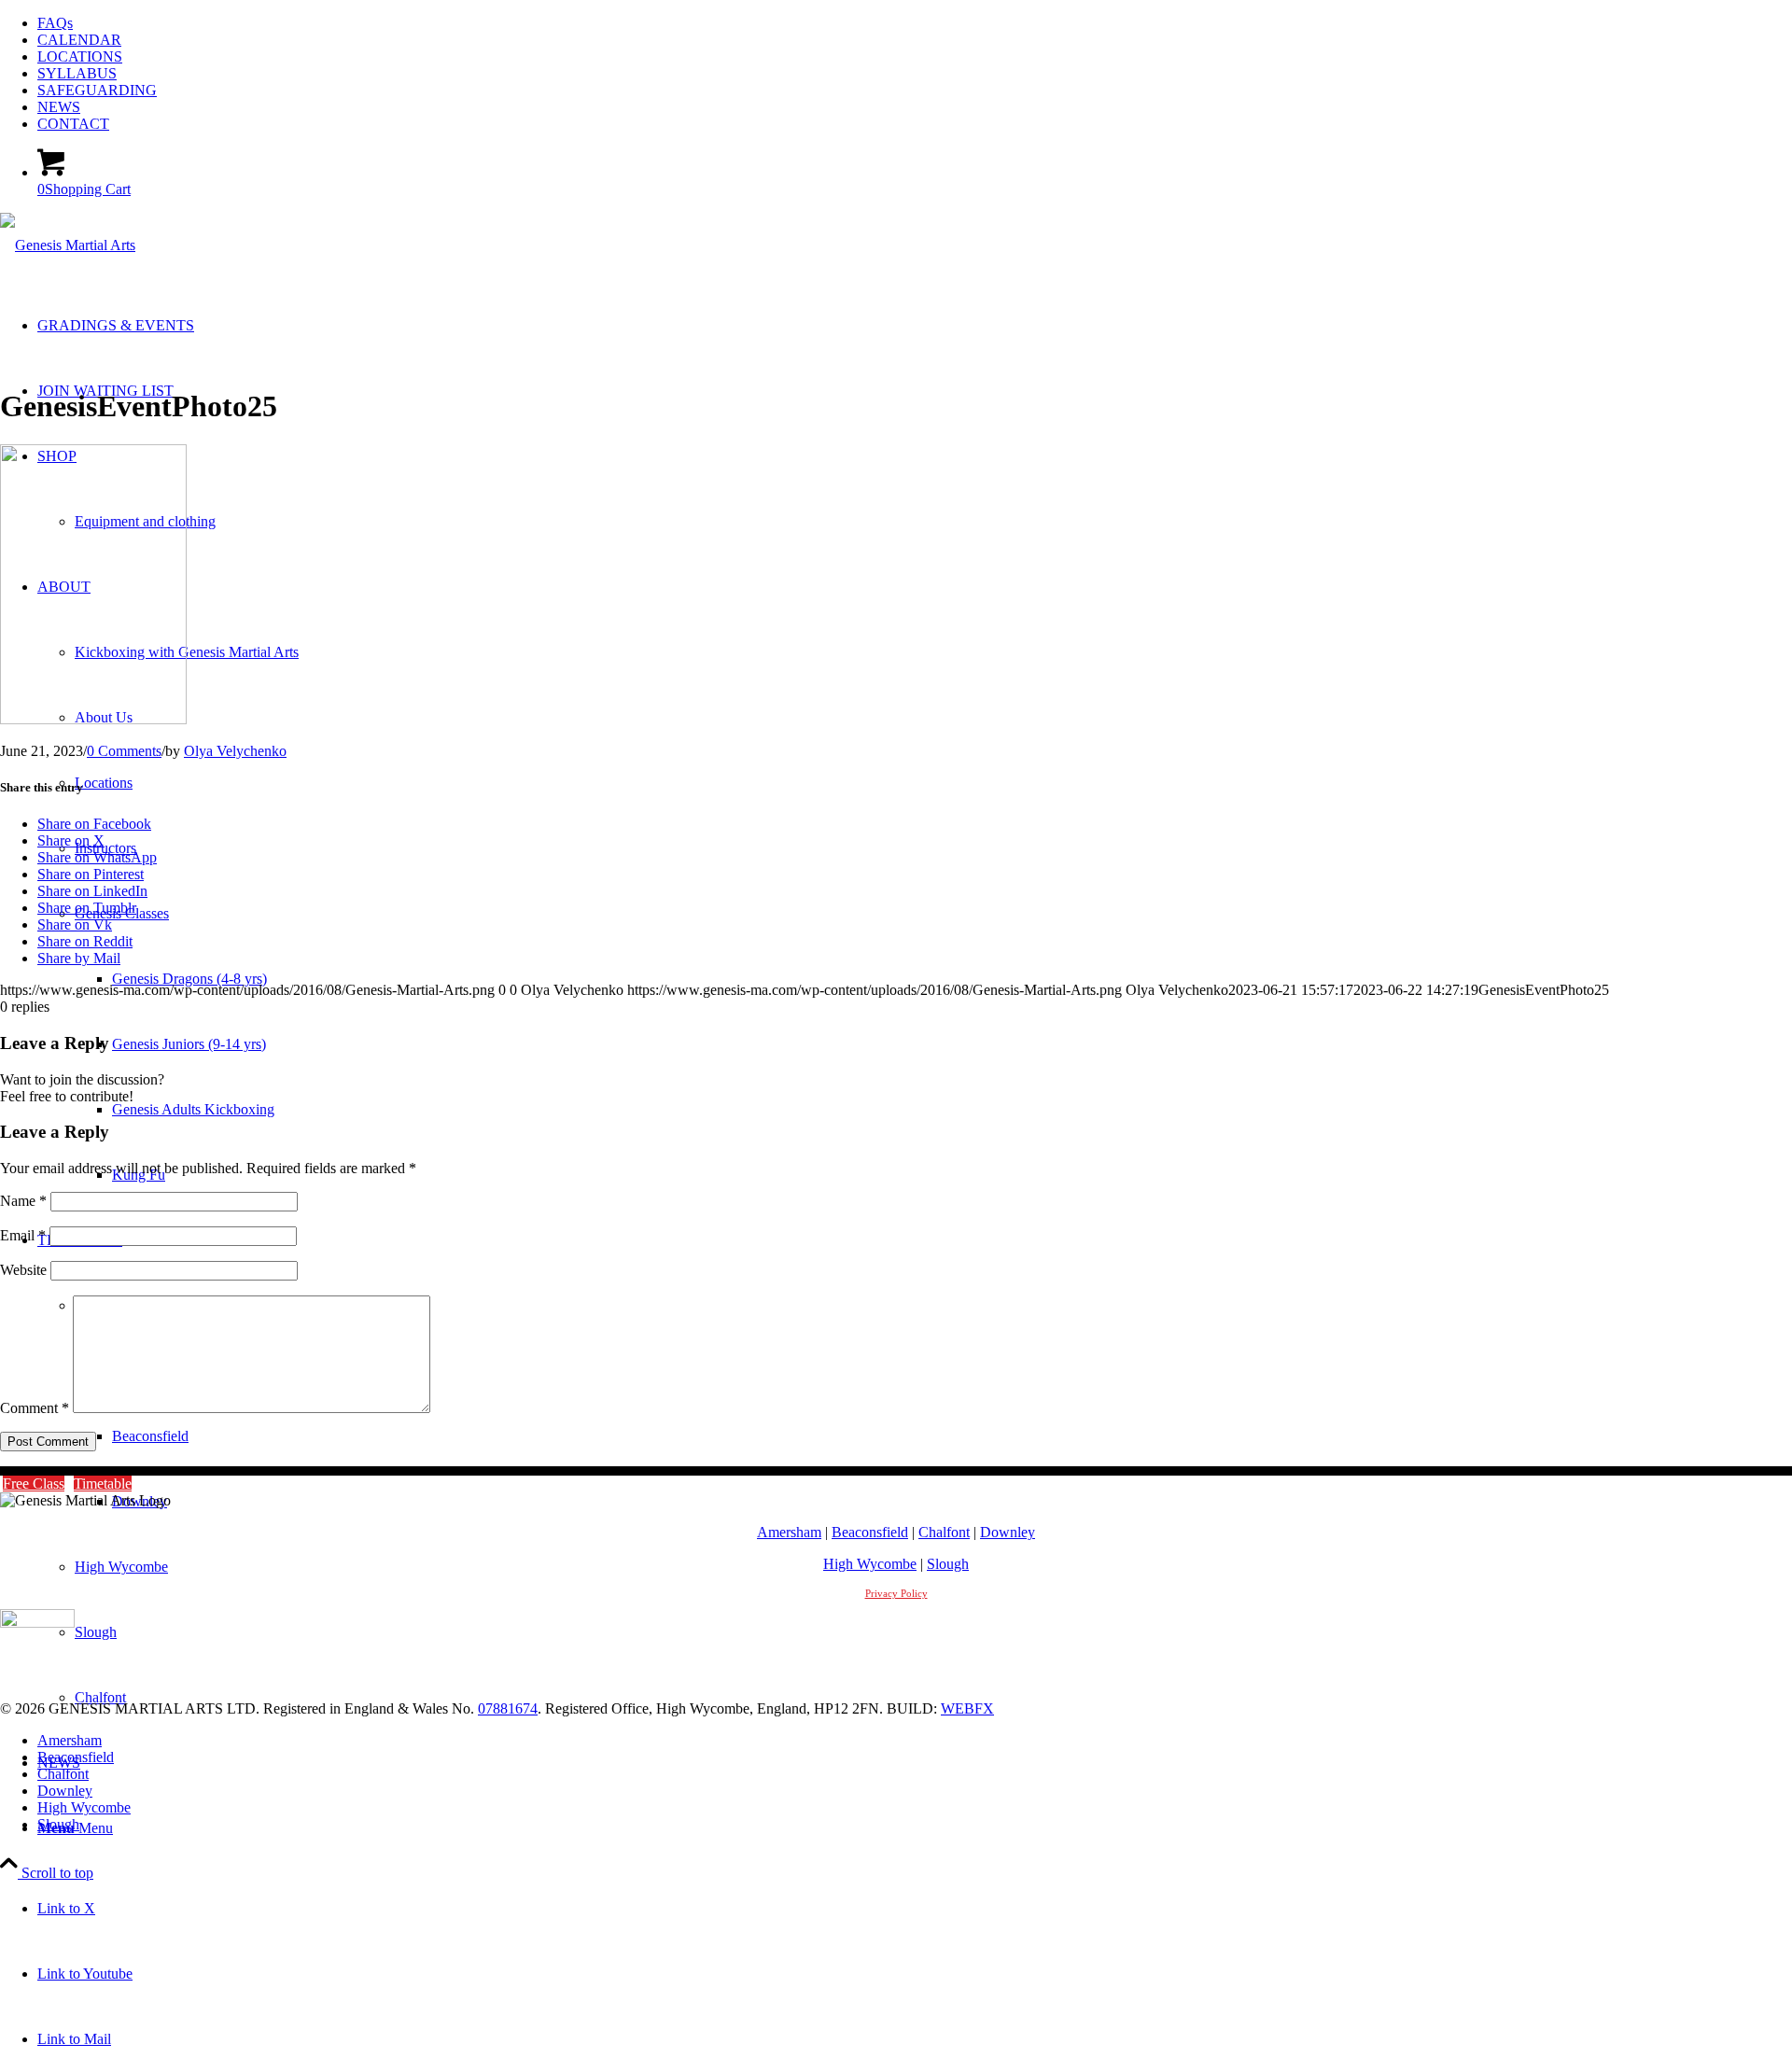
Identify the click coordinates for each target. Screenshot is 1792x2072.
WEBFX (967, 1708)
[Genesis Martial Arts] (68, 245)
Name (23, 1201)
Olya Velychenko (235, 751)
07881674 (508, 1708)
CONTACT (73, 124)
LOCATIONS (80, 56)
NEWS (59, 107)
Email (23, 1235)
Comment (35, 1408)
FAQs (55, 23)
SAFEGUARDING (97, 90)
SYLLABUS (77, 73)
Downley (1008, 1532)
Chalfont (944, 1532)
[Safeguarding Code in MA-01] (37, 1623)
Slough (948, 1564)
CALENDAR (79, 40)
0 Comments (124, 751)
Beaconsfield (870, 1532)
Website (23, 1270)
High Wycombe (870, 1564)
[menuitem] (915, 23)
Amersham (789, 1532)
